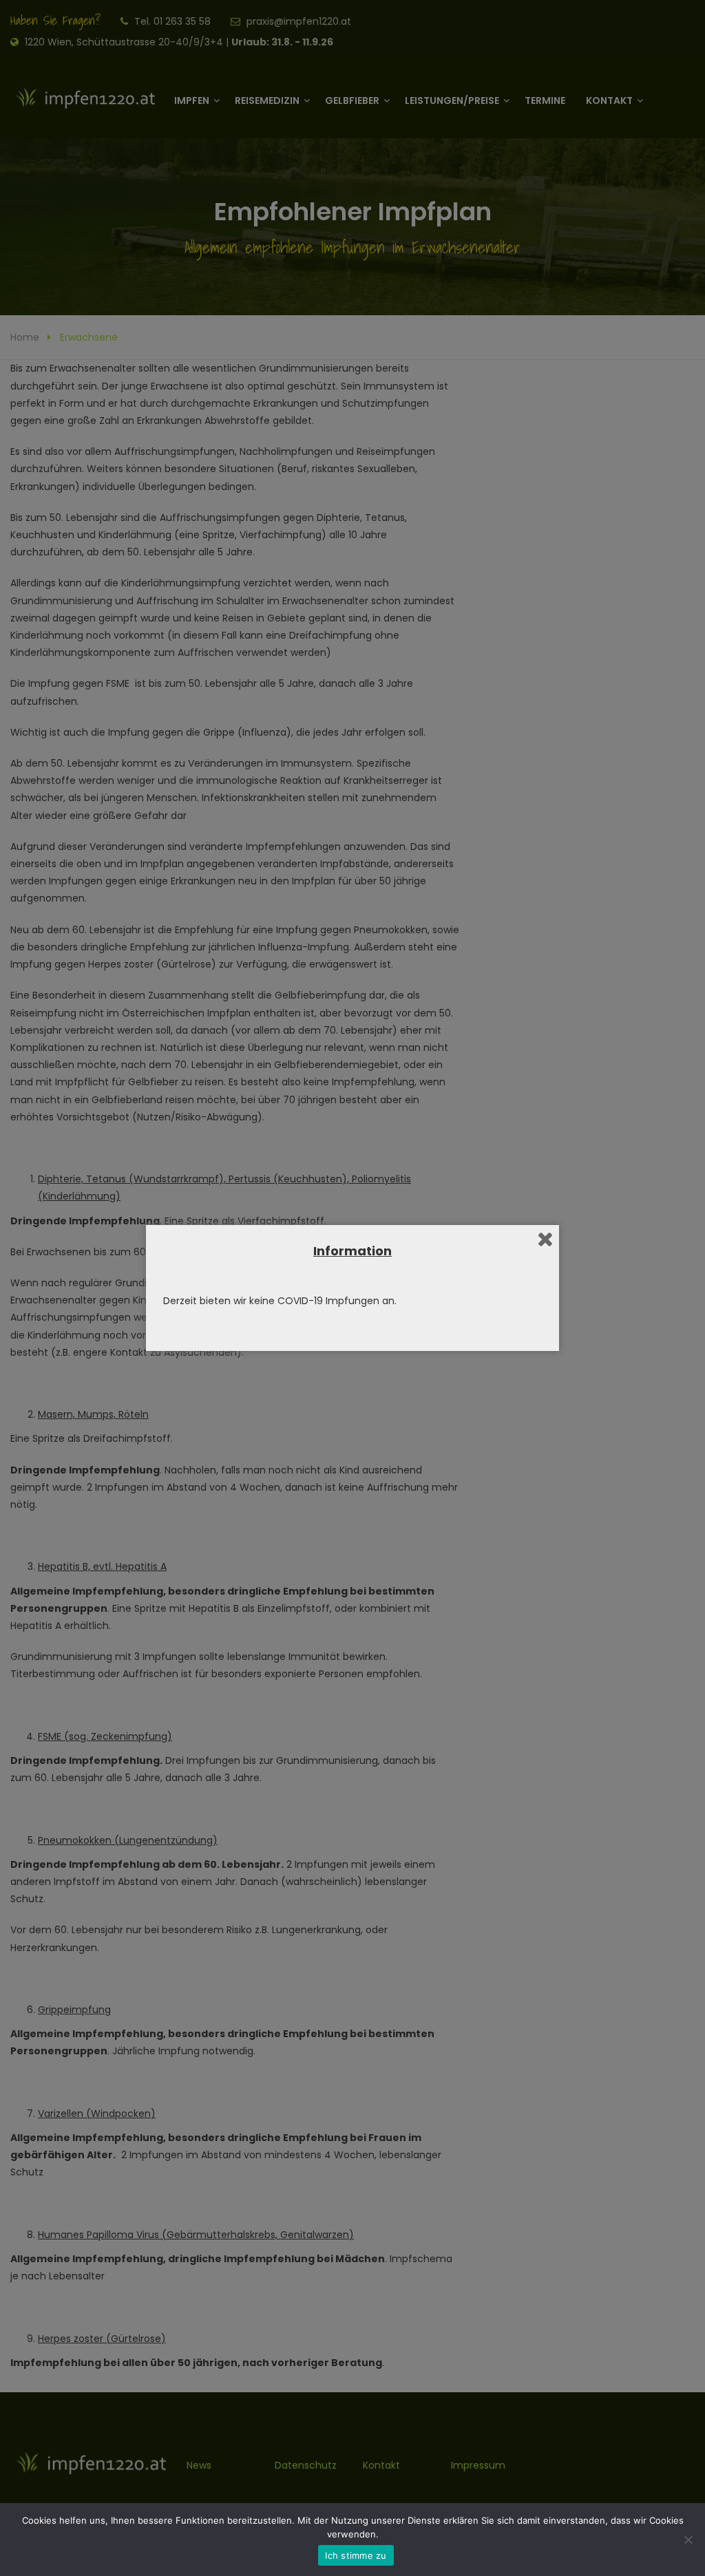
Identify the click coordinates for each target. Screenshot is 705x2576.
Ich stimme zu (356, 2555)
